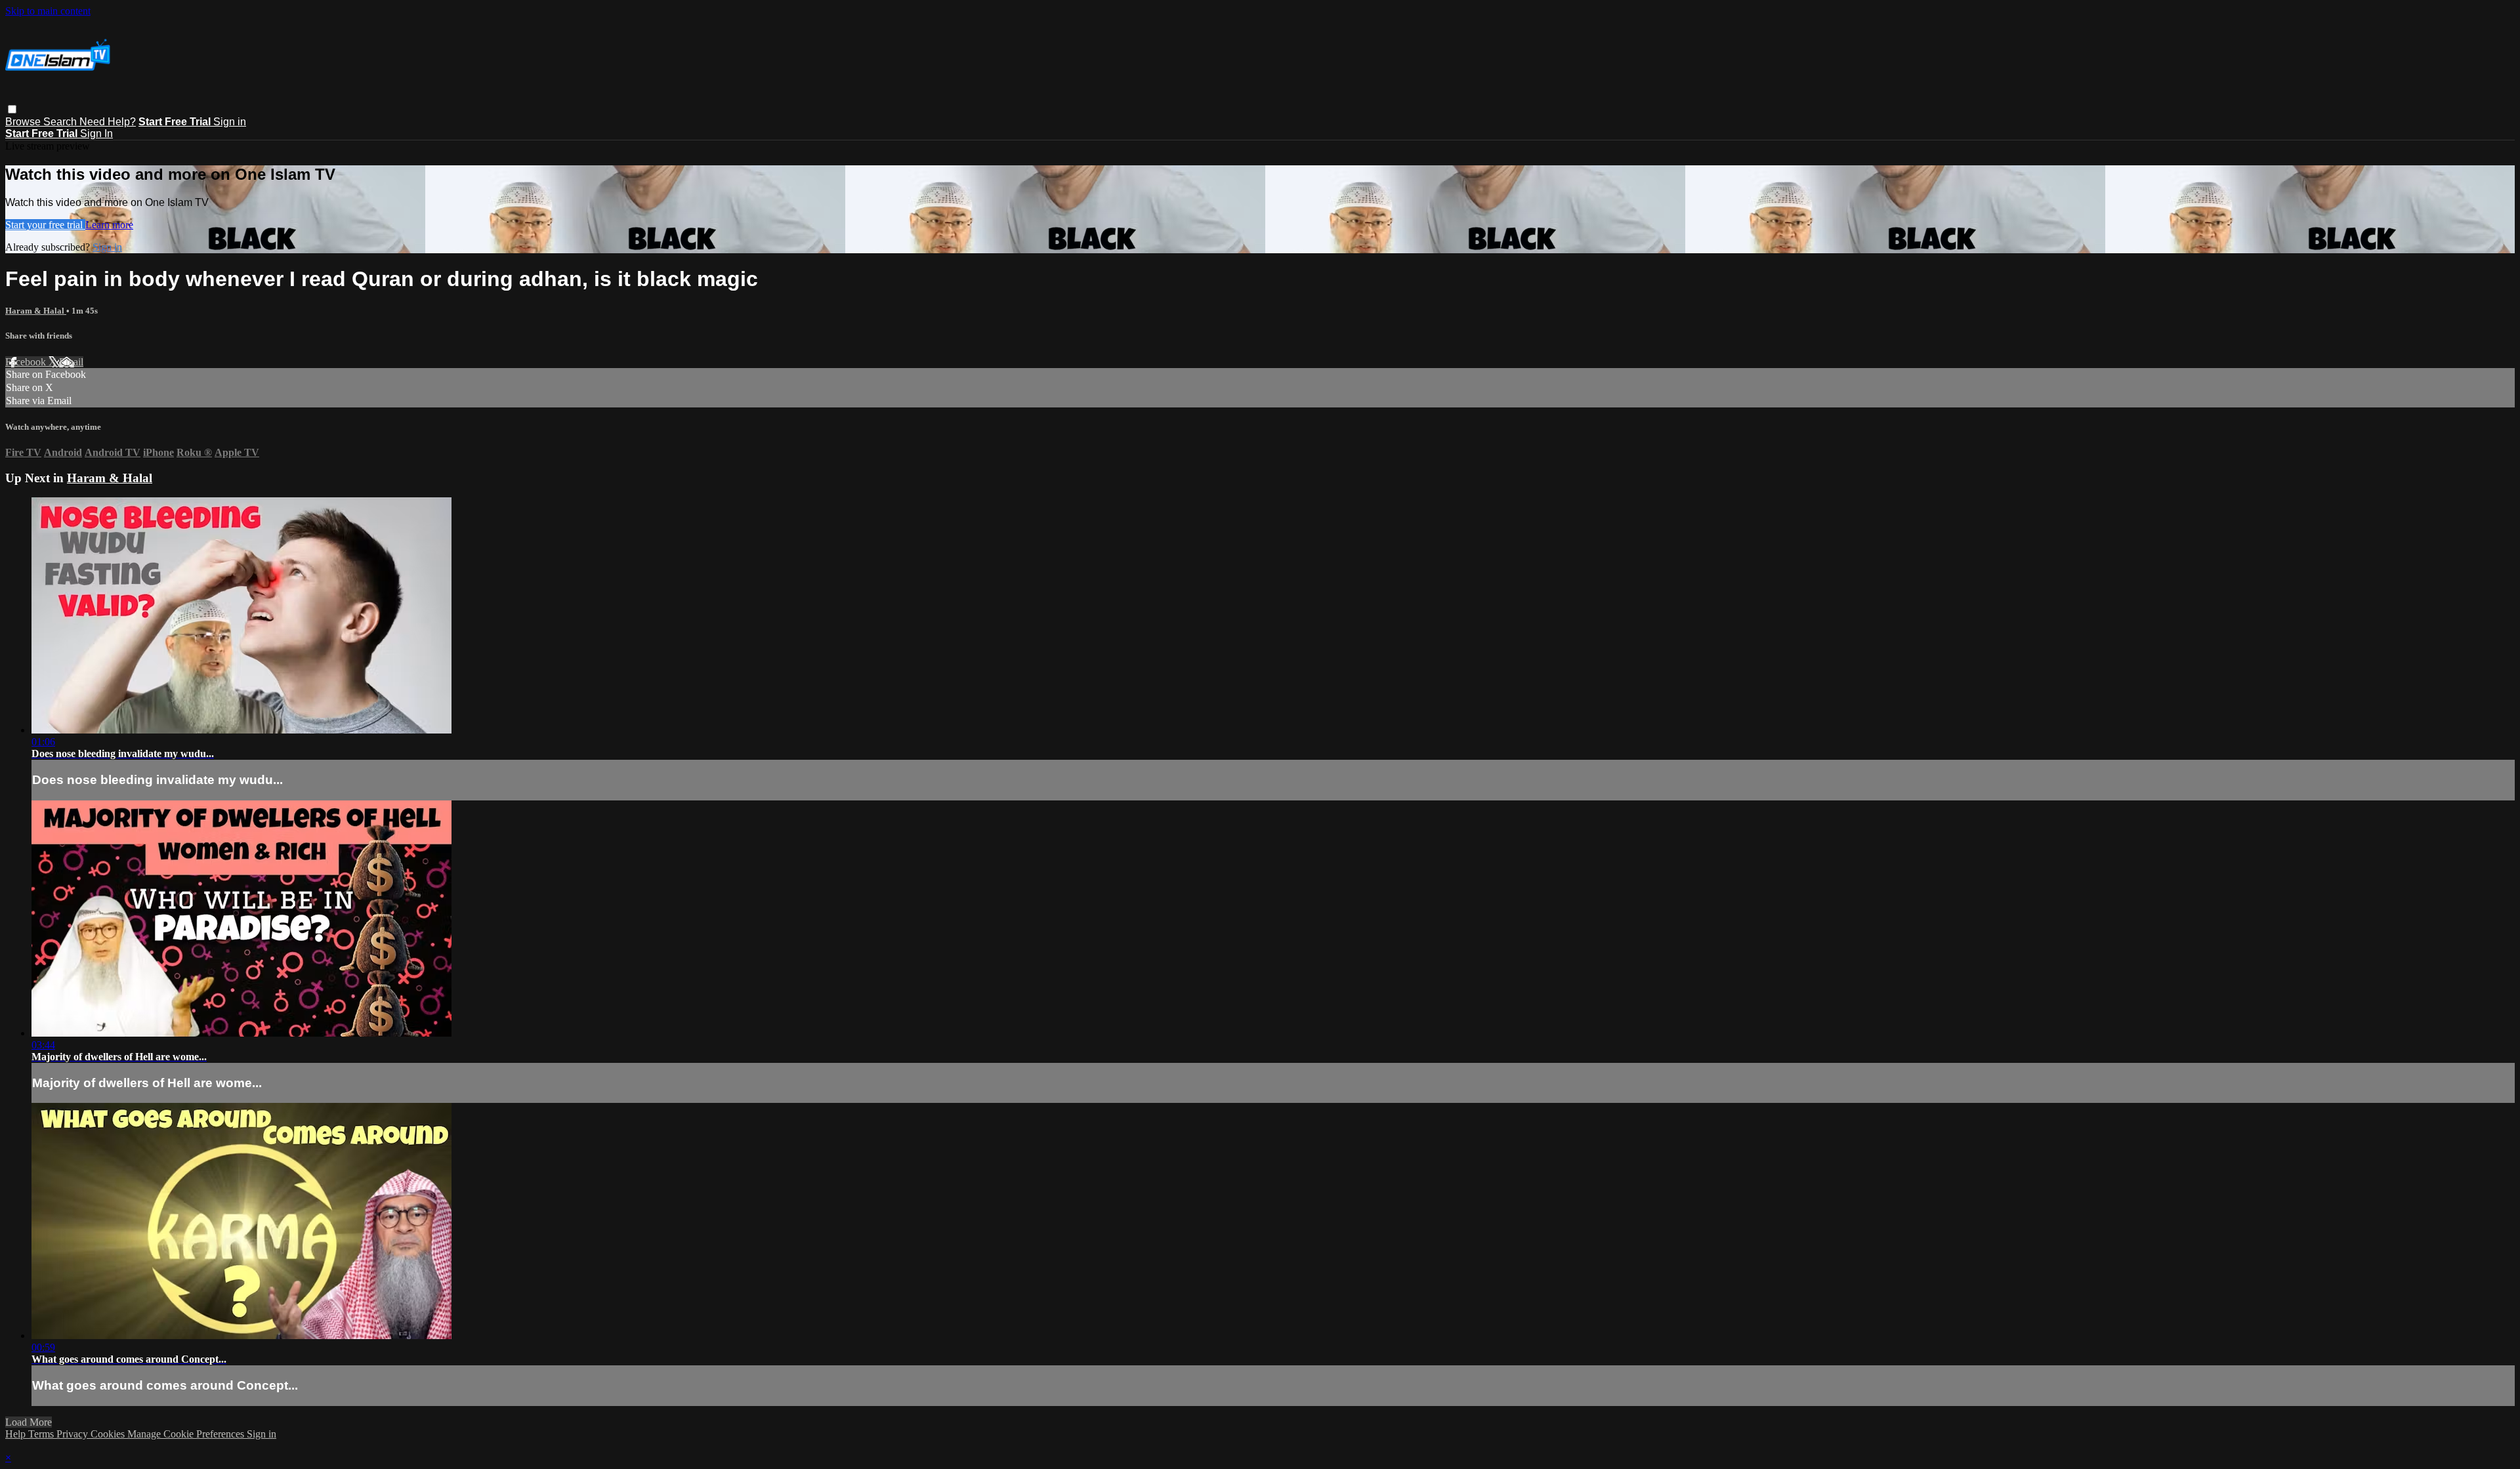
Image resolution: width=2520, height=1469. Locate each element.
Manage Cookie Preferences (187, 1434)
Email (71, 362)
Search (61, 122)
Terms (42, 1434)
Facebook (27, 362)
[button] (12, 109)
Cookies (109, 1434)
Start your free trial (45, 225)
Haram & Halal (36, 311)
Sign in (230, 122)
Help (17, 1434)
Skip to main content (48, 11)
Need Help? (108, 122)
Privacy (73, 1434)
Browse (24, 122)
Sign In (96, 134)
